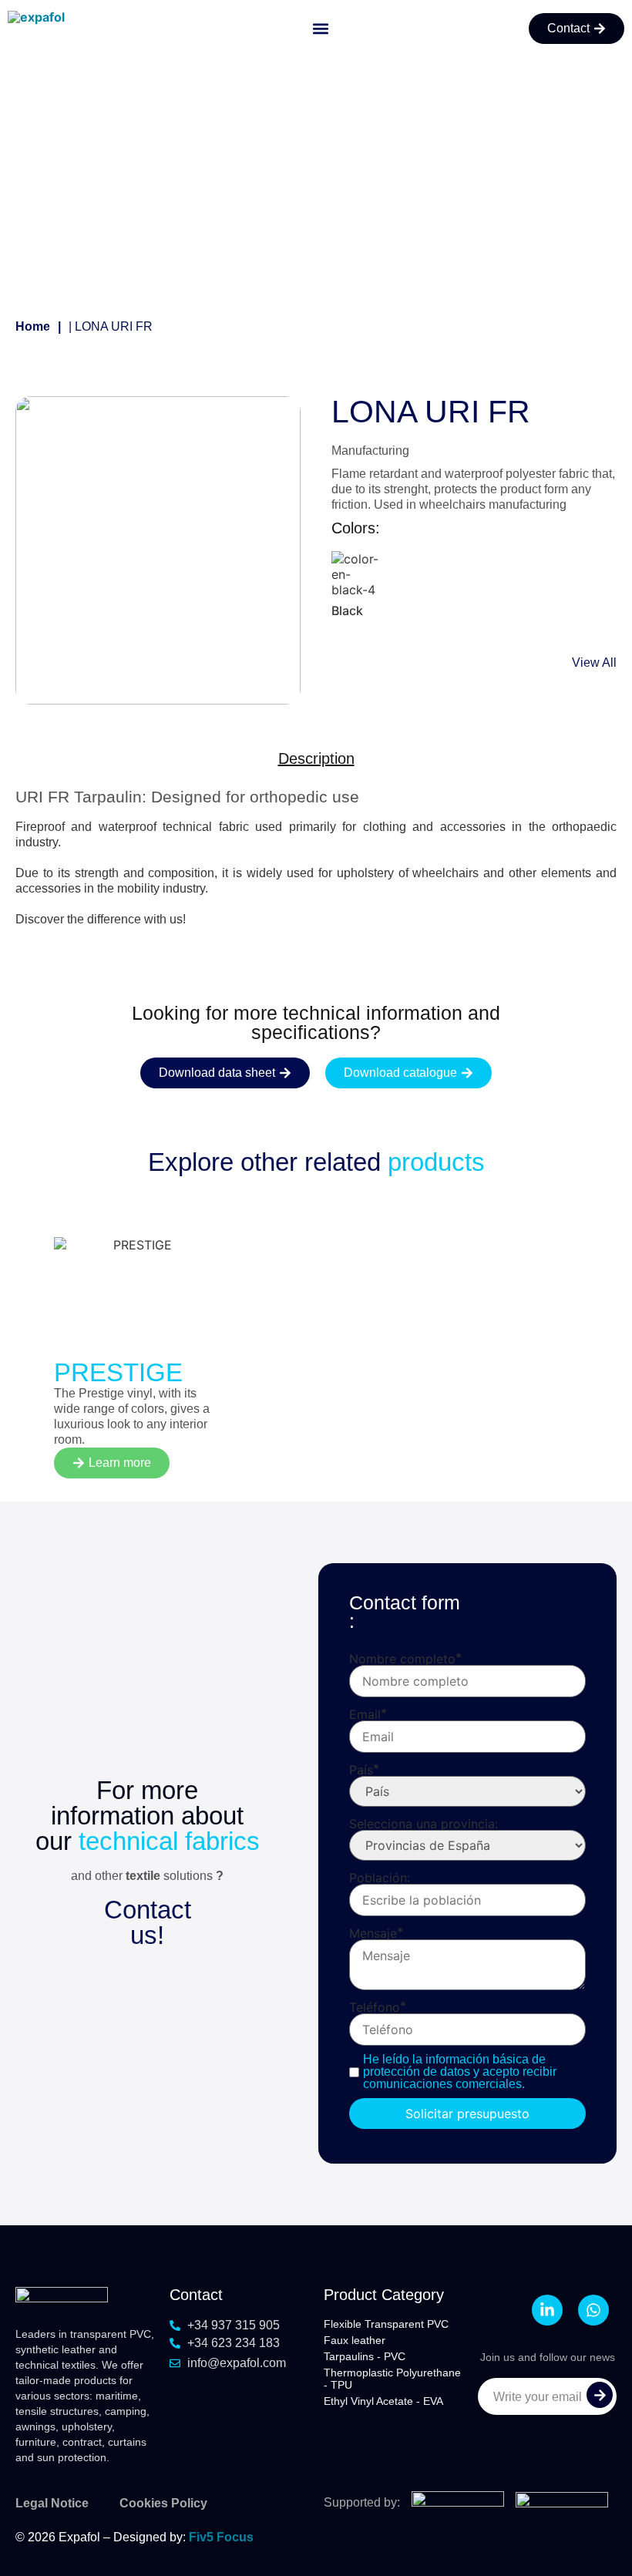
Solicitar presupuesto (467, 2114)
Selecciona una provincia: (424, 1824)
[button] (321, 29)
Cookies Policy (163, 2503)
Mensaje (373, 1933)
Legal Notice (52, 2503)
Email (365, 1714)
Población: (380, 1878)
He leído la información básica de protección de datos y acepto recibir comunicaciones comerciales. (460, 2072)
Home (33, 326)
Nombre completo (402, 1659)
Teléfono (375, 2007)
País (361, 1770)
